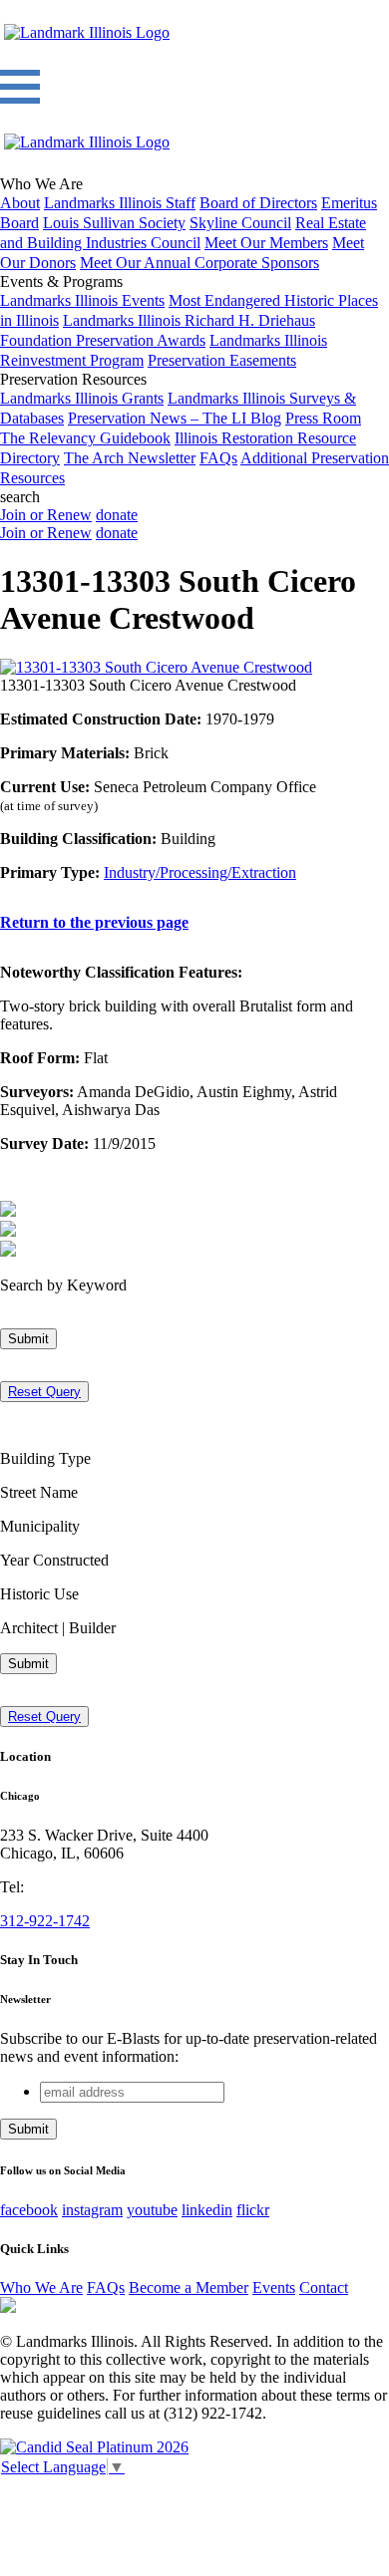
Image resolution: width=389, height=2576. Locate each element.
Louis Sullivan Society (114, 223)
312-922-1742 (45, 1921)
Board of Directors (258, 203)
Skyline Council (240, 223)
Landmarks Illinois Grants (82, 398)
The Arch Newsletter (130, 458)
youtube (152, 2210)
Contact (324, 2288)
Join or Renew (46, 515)
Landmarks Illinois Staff (120, 203)
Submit (28, 1339)
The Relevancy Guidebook (85, 438)
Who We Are (41, 2288)
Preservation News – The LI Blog (175, 418)
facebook (29, 2210)
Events (274, 2288)
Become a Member (189, 2288)
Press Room (323, 418)
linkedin (207, 2210)
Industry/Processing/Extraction (200, 872)
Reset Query (44, 1392)
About (20, 203)
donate (117, 515)
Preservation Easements (222, 360)
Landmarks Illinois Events (82, 300)
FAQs (218, 458)
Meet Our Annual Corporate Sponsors (199, 263)
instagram (92, 2210)
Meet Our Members (266, 243)
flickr (253, 2210)
